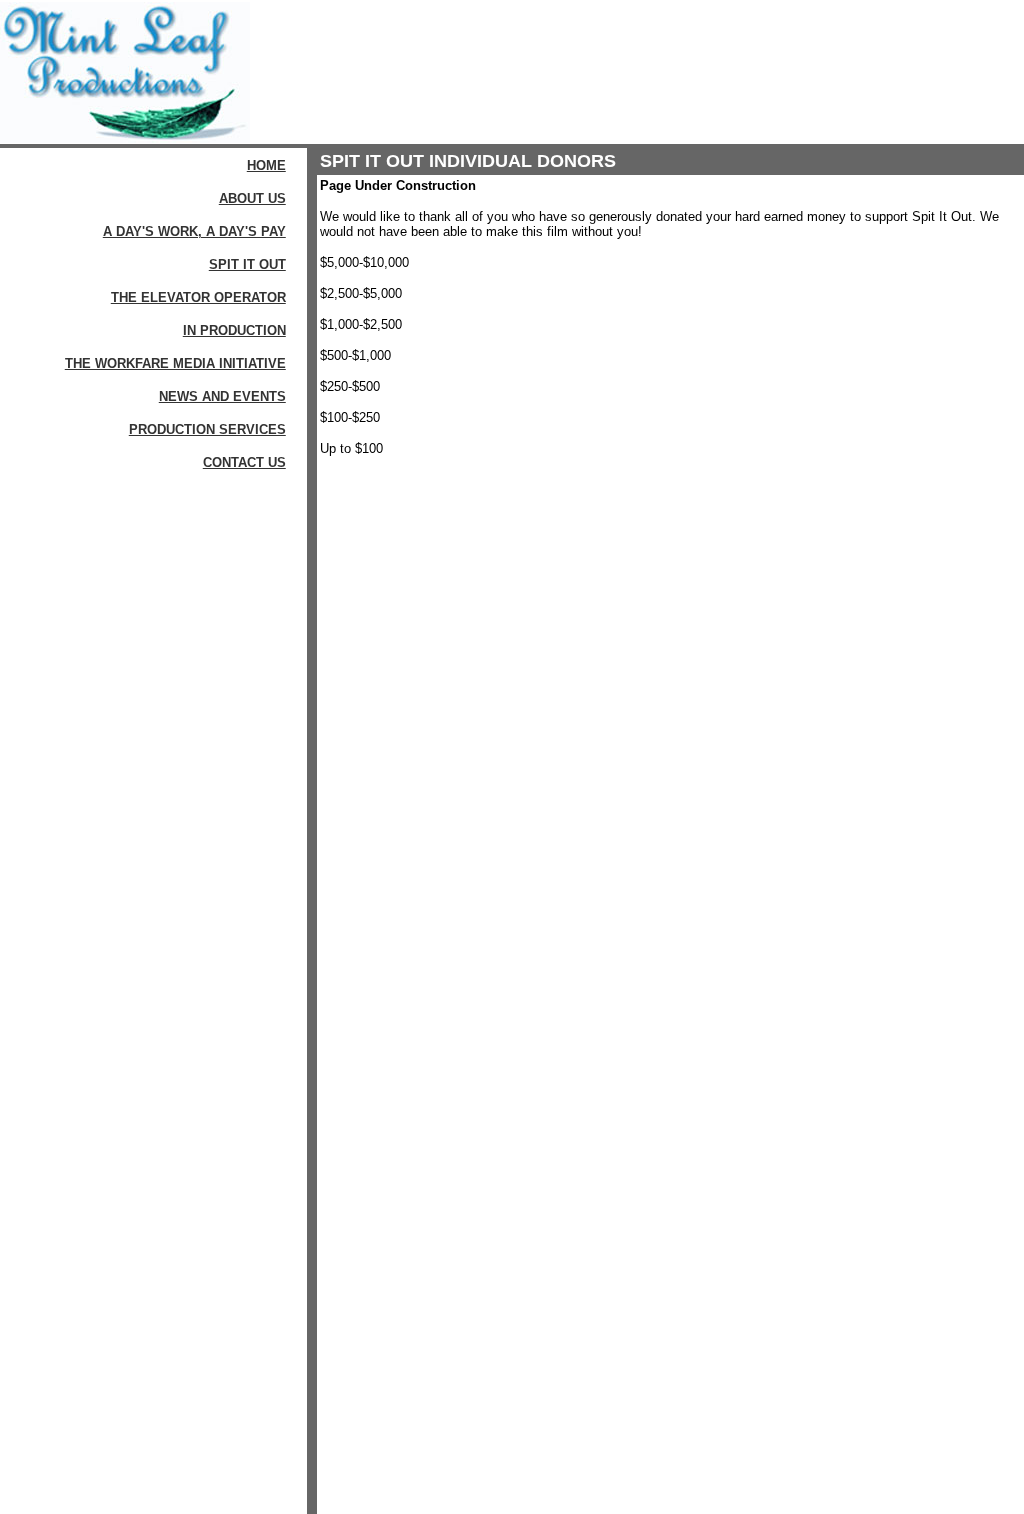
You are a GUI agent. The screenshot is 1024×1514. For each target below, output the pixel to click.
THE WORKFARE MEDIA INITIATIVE (175, 363)
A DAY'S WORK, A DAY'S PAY (194, 231)
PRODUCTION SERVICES (207, 429)
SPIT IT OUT (247, 264)
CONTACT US (244, 462)
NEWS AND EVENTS (222, 396)
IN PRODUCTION (234, 330)
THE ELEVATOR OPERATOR (198, 297)
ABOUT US (252, 198)
